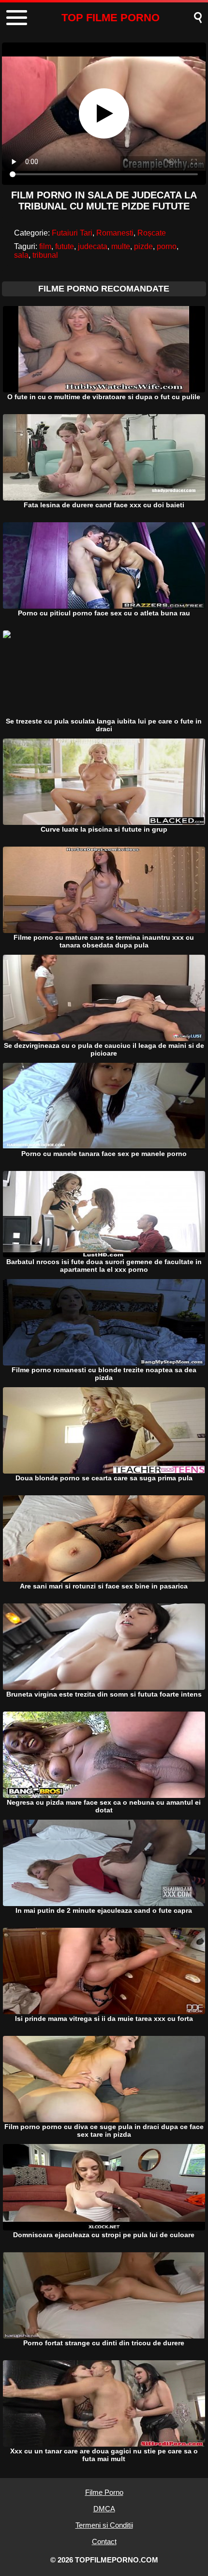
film (45, 246)
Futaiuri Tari (72, 233)
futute (65, 246)
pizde (143, 246)
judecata (93, 246)
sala (21, 255)
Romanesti (115, 233)
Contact (104, 2541)
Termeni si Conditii (104, 2525)
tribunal (45, 255)
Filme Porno (104, 2492)
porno (167, 246)
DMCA (104, 2509)
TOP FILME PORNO (111, 18)
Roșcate (152, 233)
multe (121, 246)
